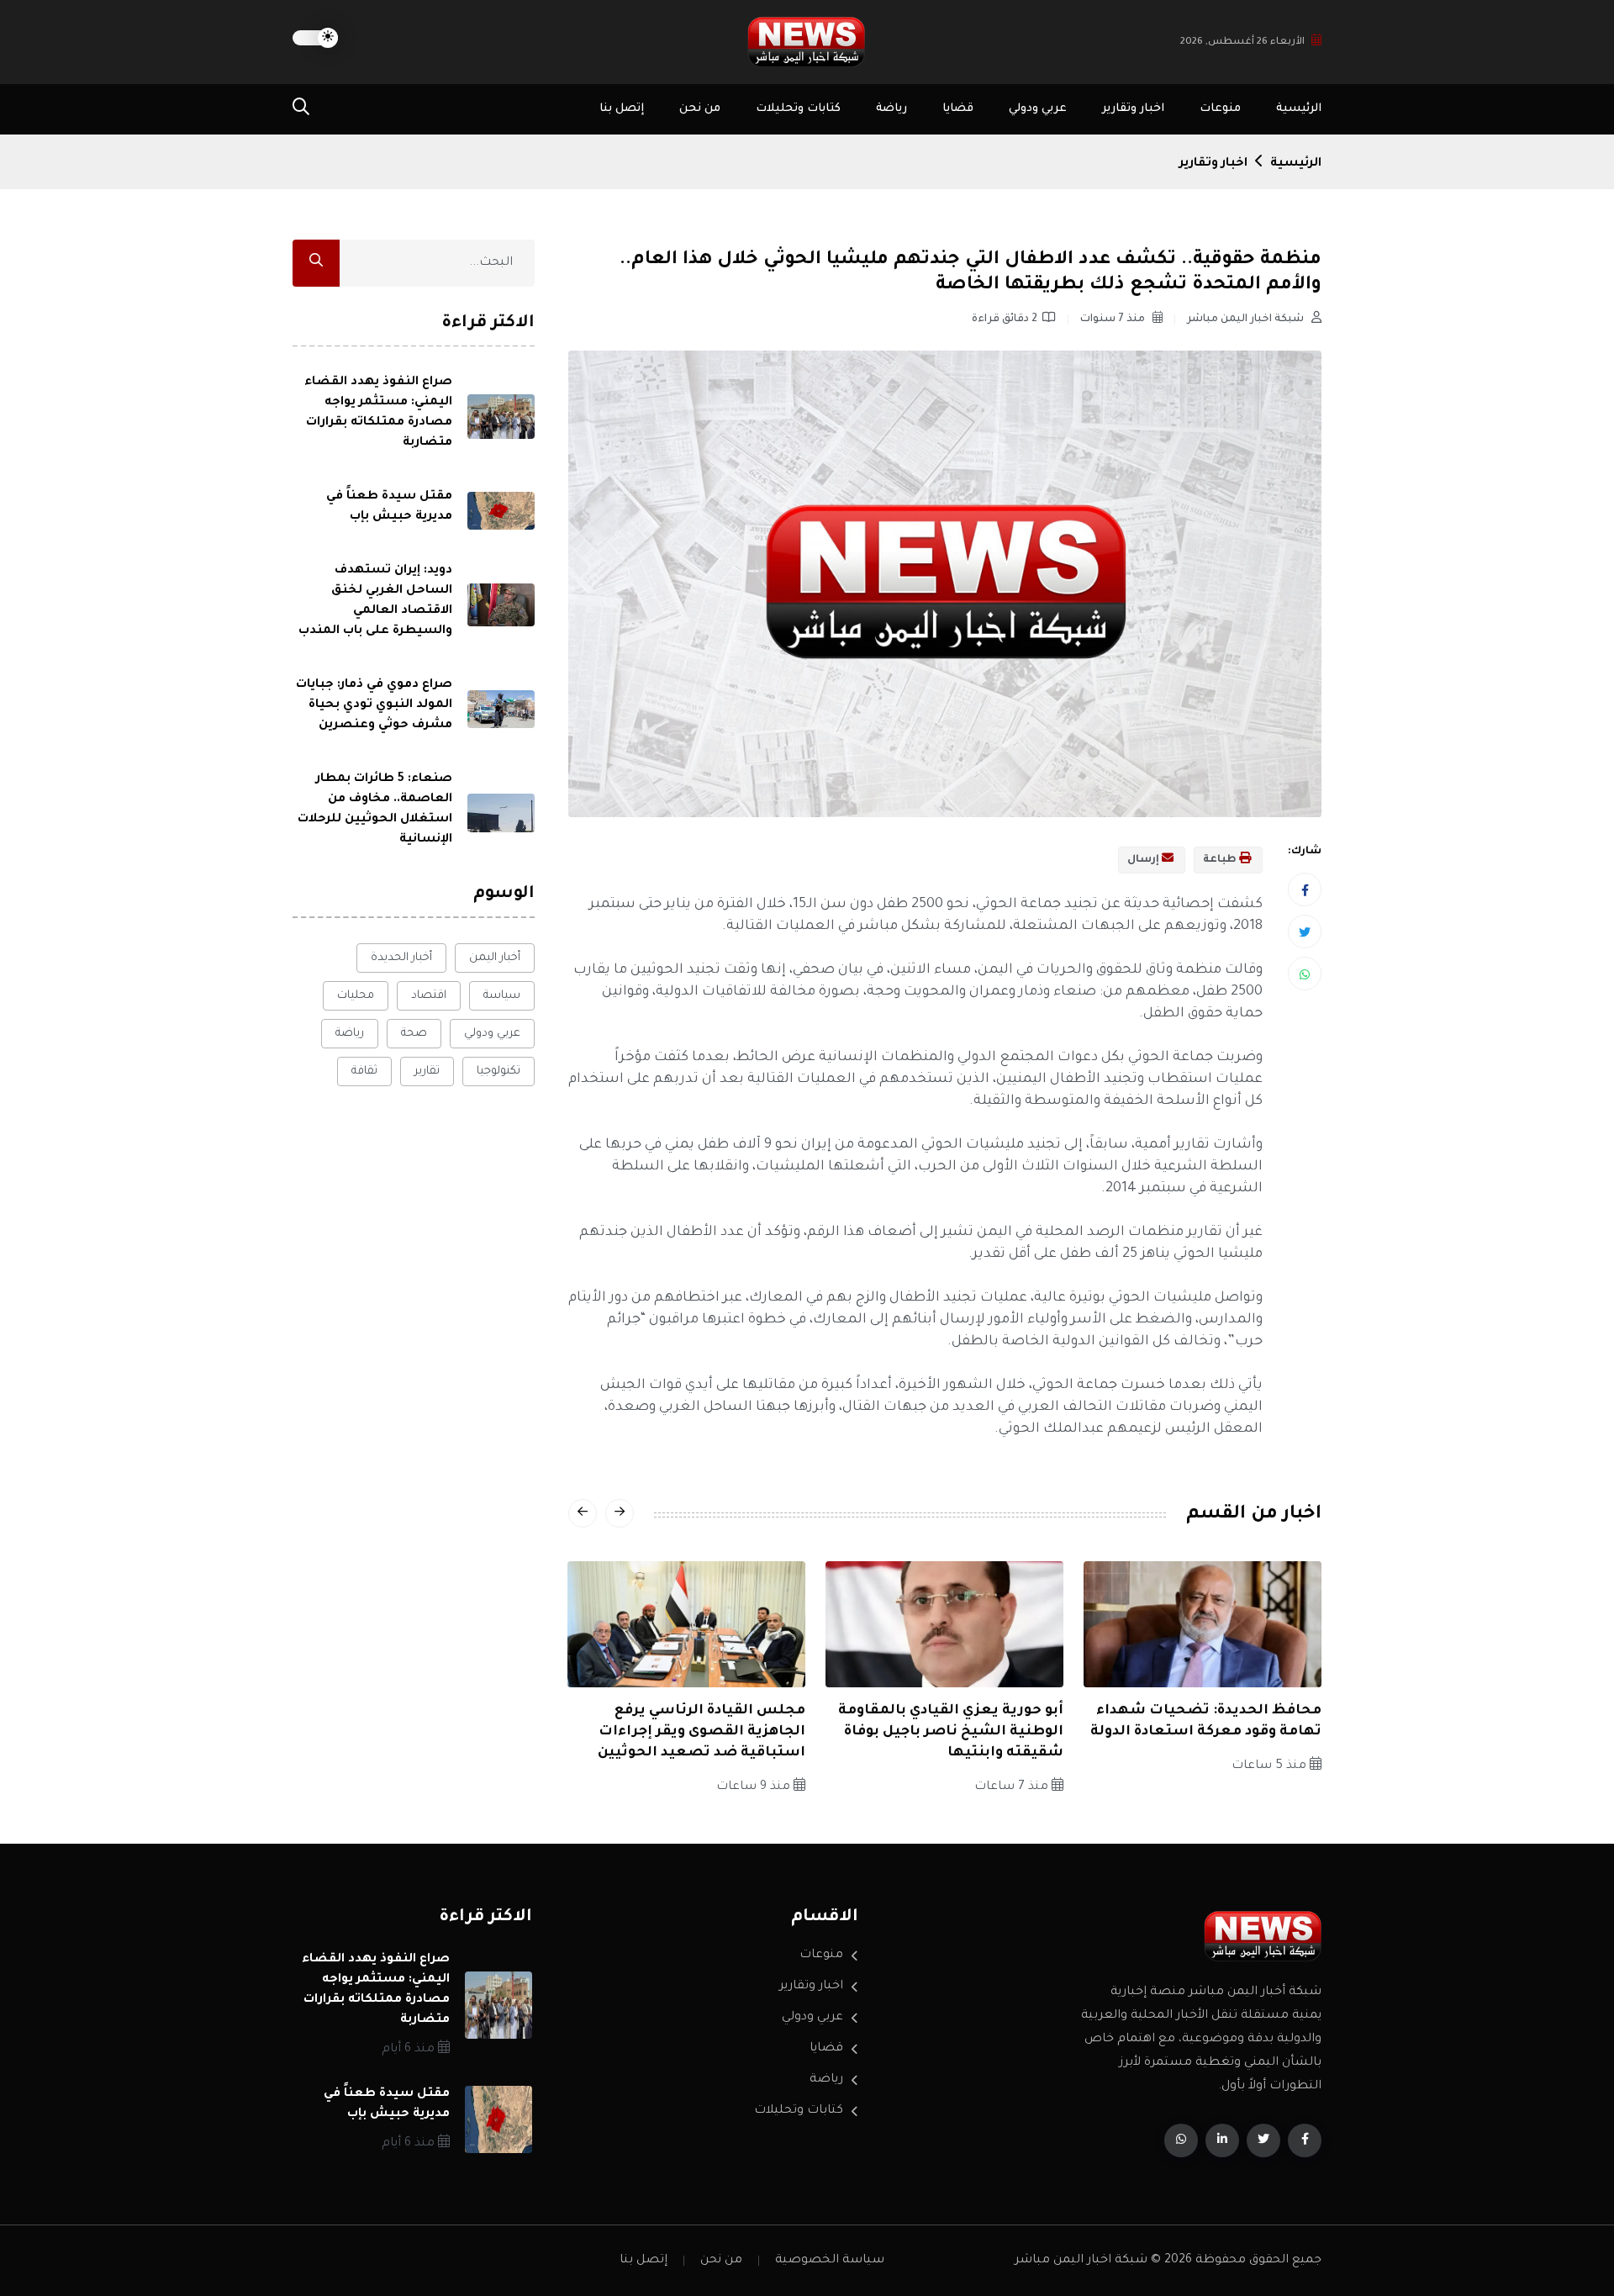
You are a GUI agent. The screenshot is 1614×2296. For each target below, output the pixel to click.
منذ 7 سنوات (1114, 319)
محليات (356, 996)
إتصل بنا (622, 109)
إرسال (1145, 860)
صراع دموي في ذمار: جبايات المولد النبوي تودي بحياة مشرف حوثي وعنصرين (374, 705)
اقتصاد (429, 996)
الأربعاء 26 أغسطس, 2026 (1242, 42)
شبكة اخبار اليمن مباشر (1247, 319)
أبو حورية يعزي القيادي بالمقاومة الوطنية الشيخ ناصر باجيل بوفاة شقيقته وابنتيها (951, 1732)
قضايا (958, 109)
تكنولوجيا (498, 1071)
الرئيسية (1299, 109)
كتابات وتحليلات (798, 109)
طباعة (1221, 860)
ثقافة (364, 1071)
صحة (414, 1034)
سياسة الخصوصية (830, 2261)
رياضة (891, 109)
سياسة (502, 996)
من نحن (700, 109)
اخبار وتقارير (1133, 109)
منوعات (1220, 109)
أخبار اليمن (495, 958)
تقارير (427, 1071)
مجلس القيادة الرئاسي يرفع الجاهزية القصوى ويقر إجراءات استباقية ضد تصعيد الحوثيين (702, 1732)
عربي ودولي (1038, 109)
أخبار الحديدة (401, 958)
